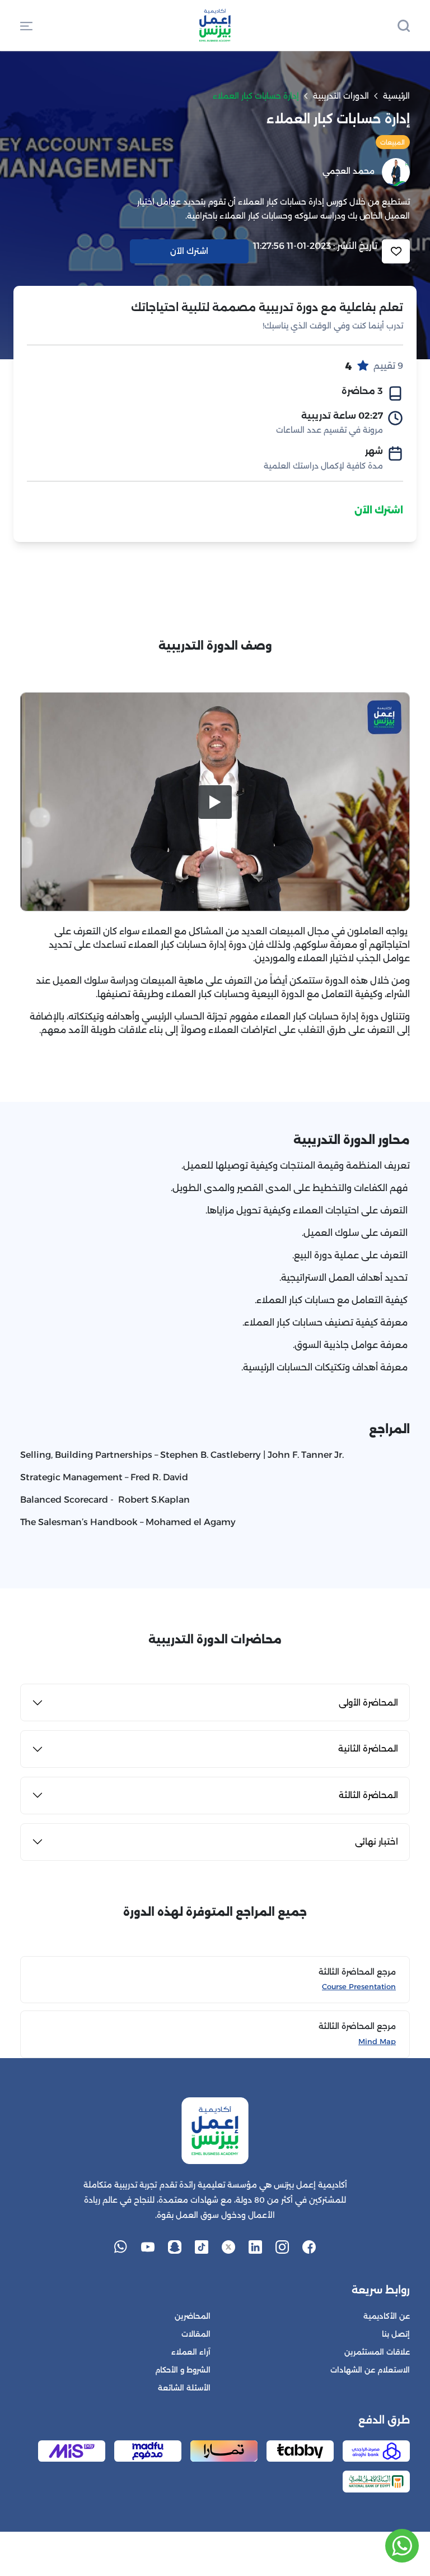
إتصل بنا (396, 2334)
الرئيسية (396, 96)
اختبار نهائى (377, 1841)
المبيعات (392, 142)
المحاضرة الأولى (368, 1702)
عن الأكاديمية (387, 2316)
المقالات (196, 2334)
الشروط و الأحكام (183, 2370)
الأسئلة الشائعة (184, 2388)
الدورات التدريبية (341, 96)
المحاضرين (193, 2316)
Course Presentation (359, 1987)
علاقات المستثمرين (377, 2352)
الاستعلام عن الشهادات (370, 2370)
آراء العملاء (191, 2352)
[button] (26, 25)
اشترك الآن (379, 510)
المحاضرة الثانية (368, 1748)
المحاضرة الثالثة (368, 1795)
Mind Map (377, 2042)
